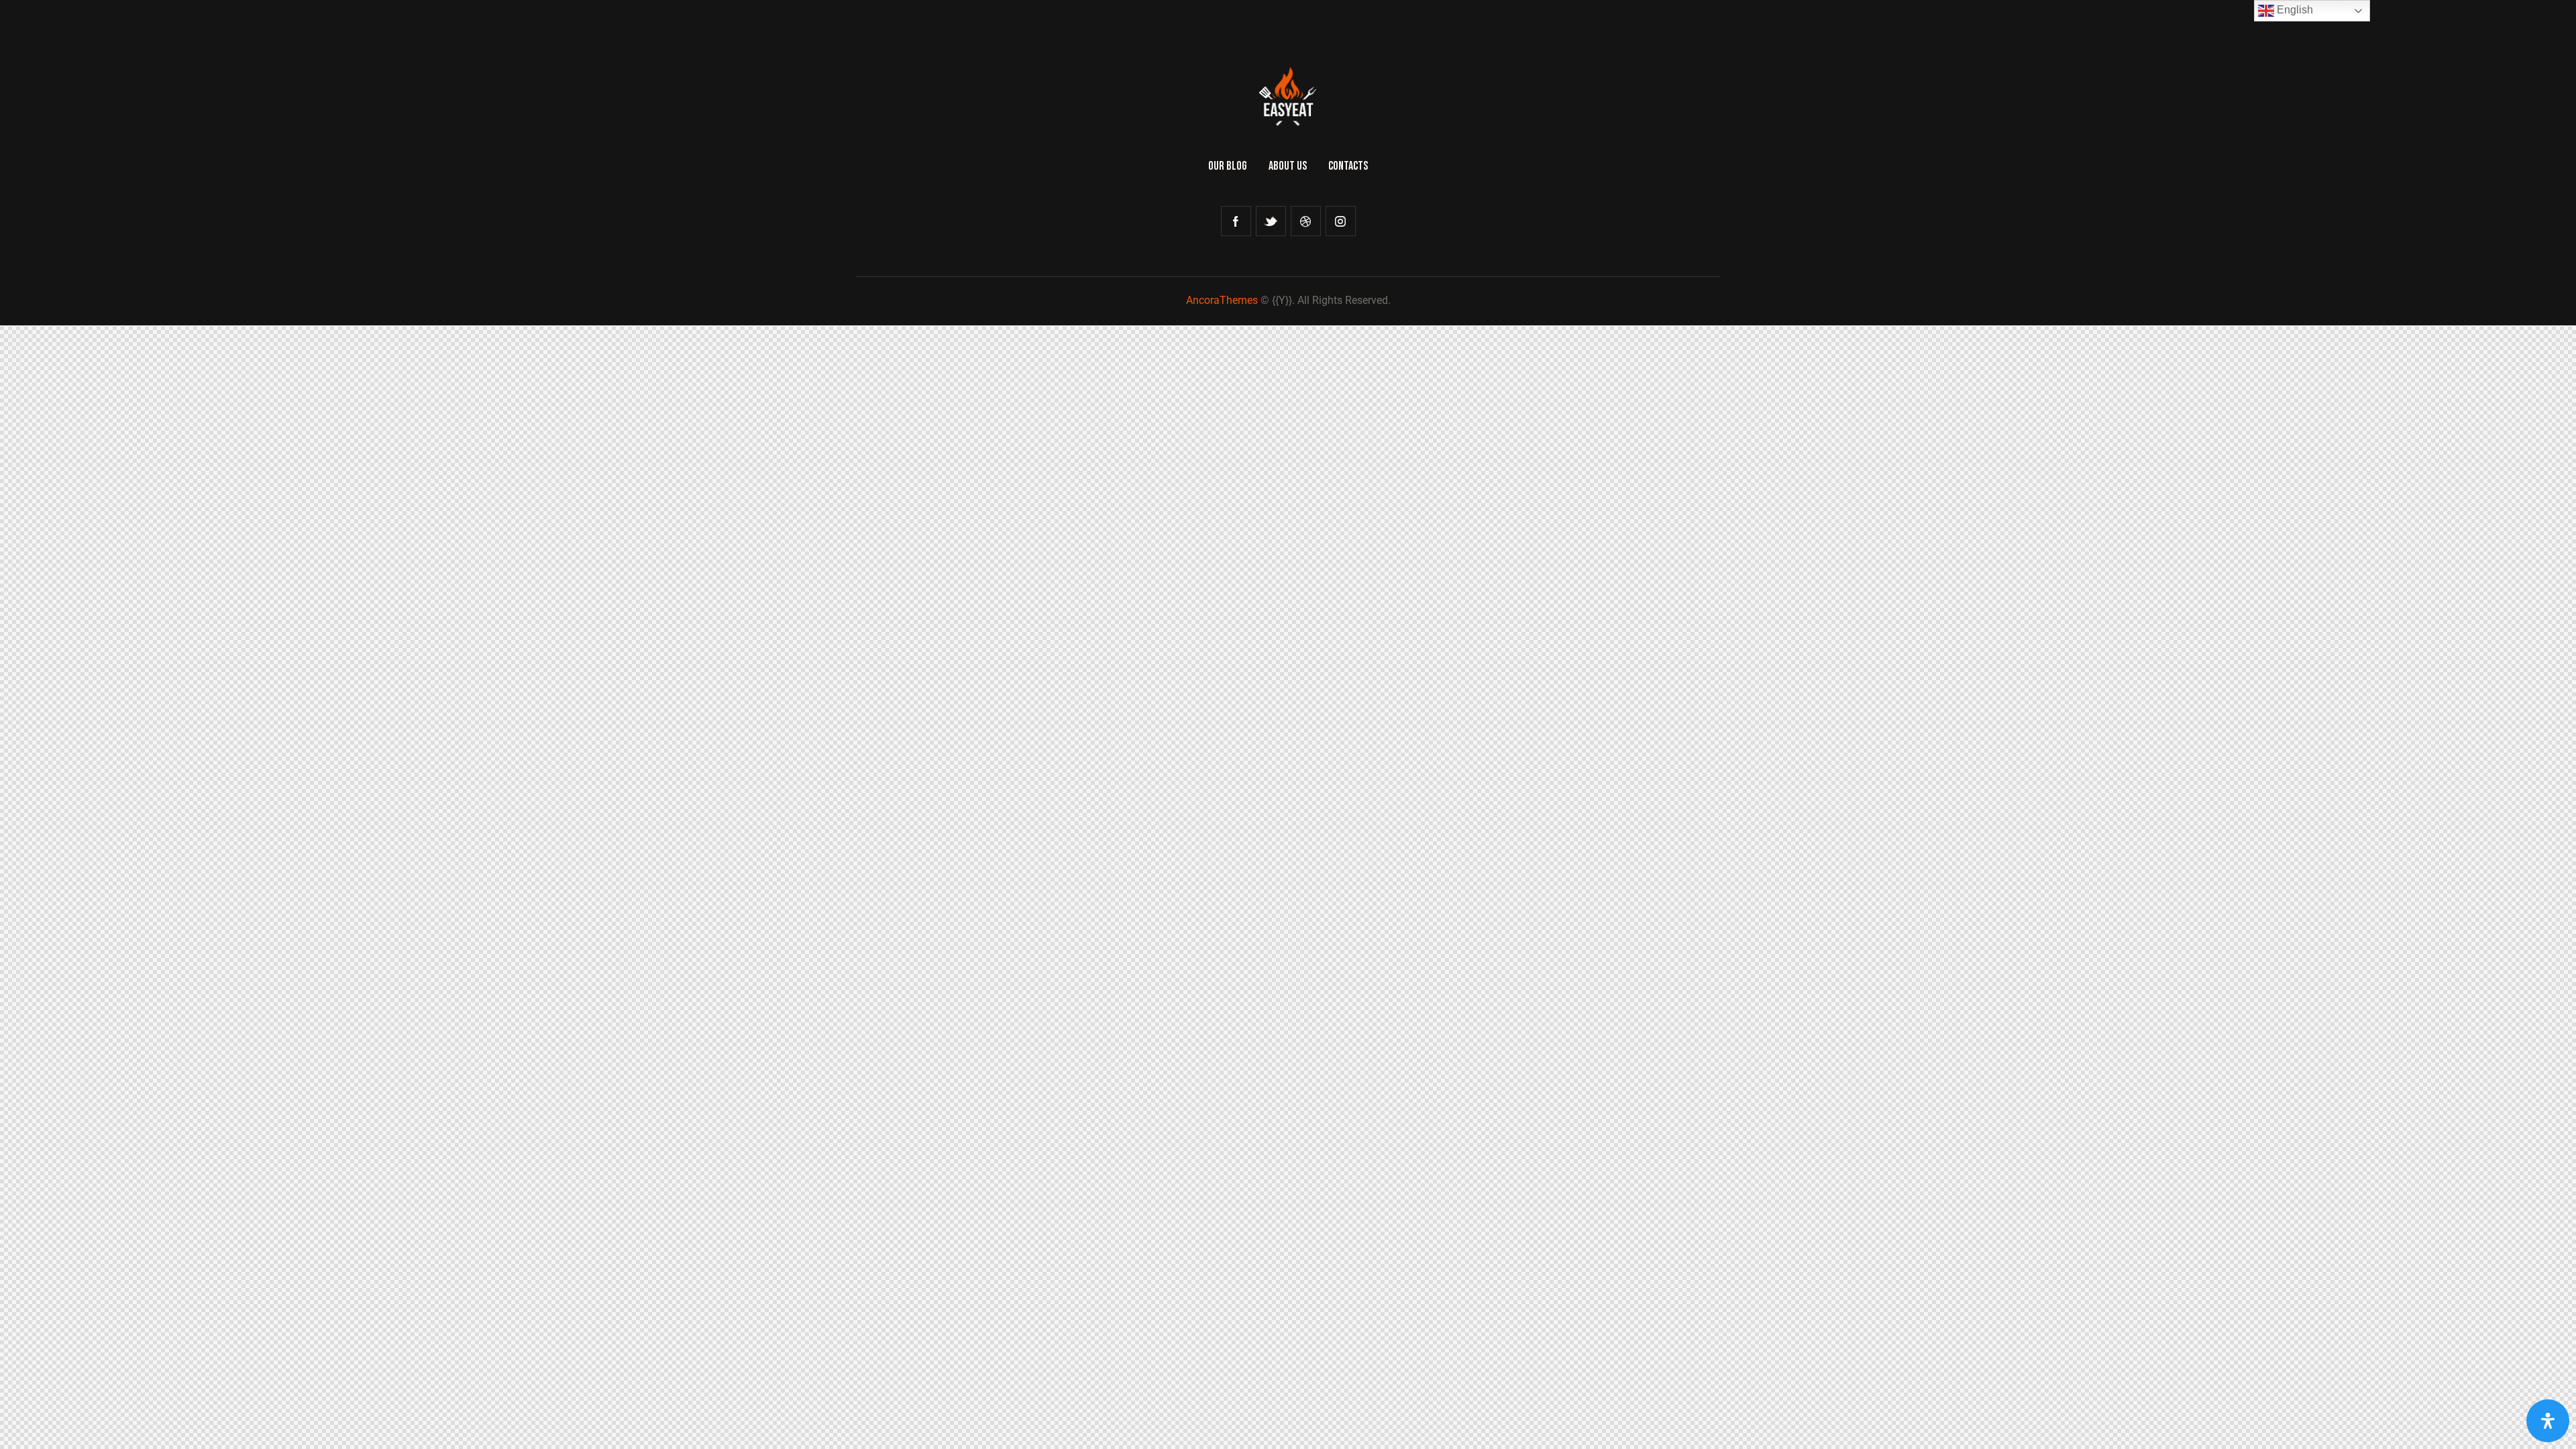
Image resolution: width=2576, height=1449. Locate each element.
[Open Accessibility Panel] (2548, 1421)
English (2294, 10)
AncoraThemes (1222, 300)
